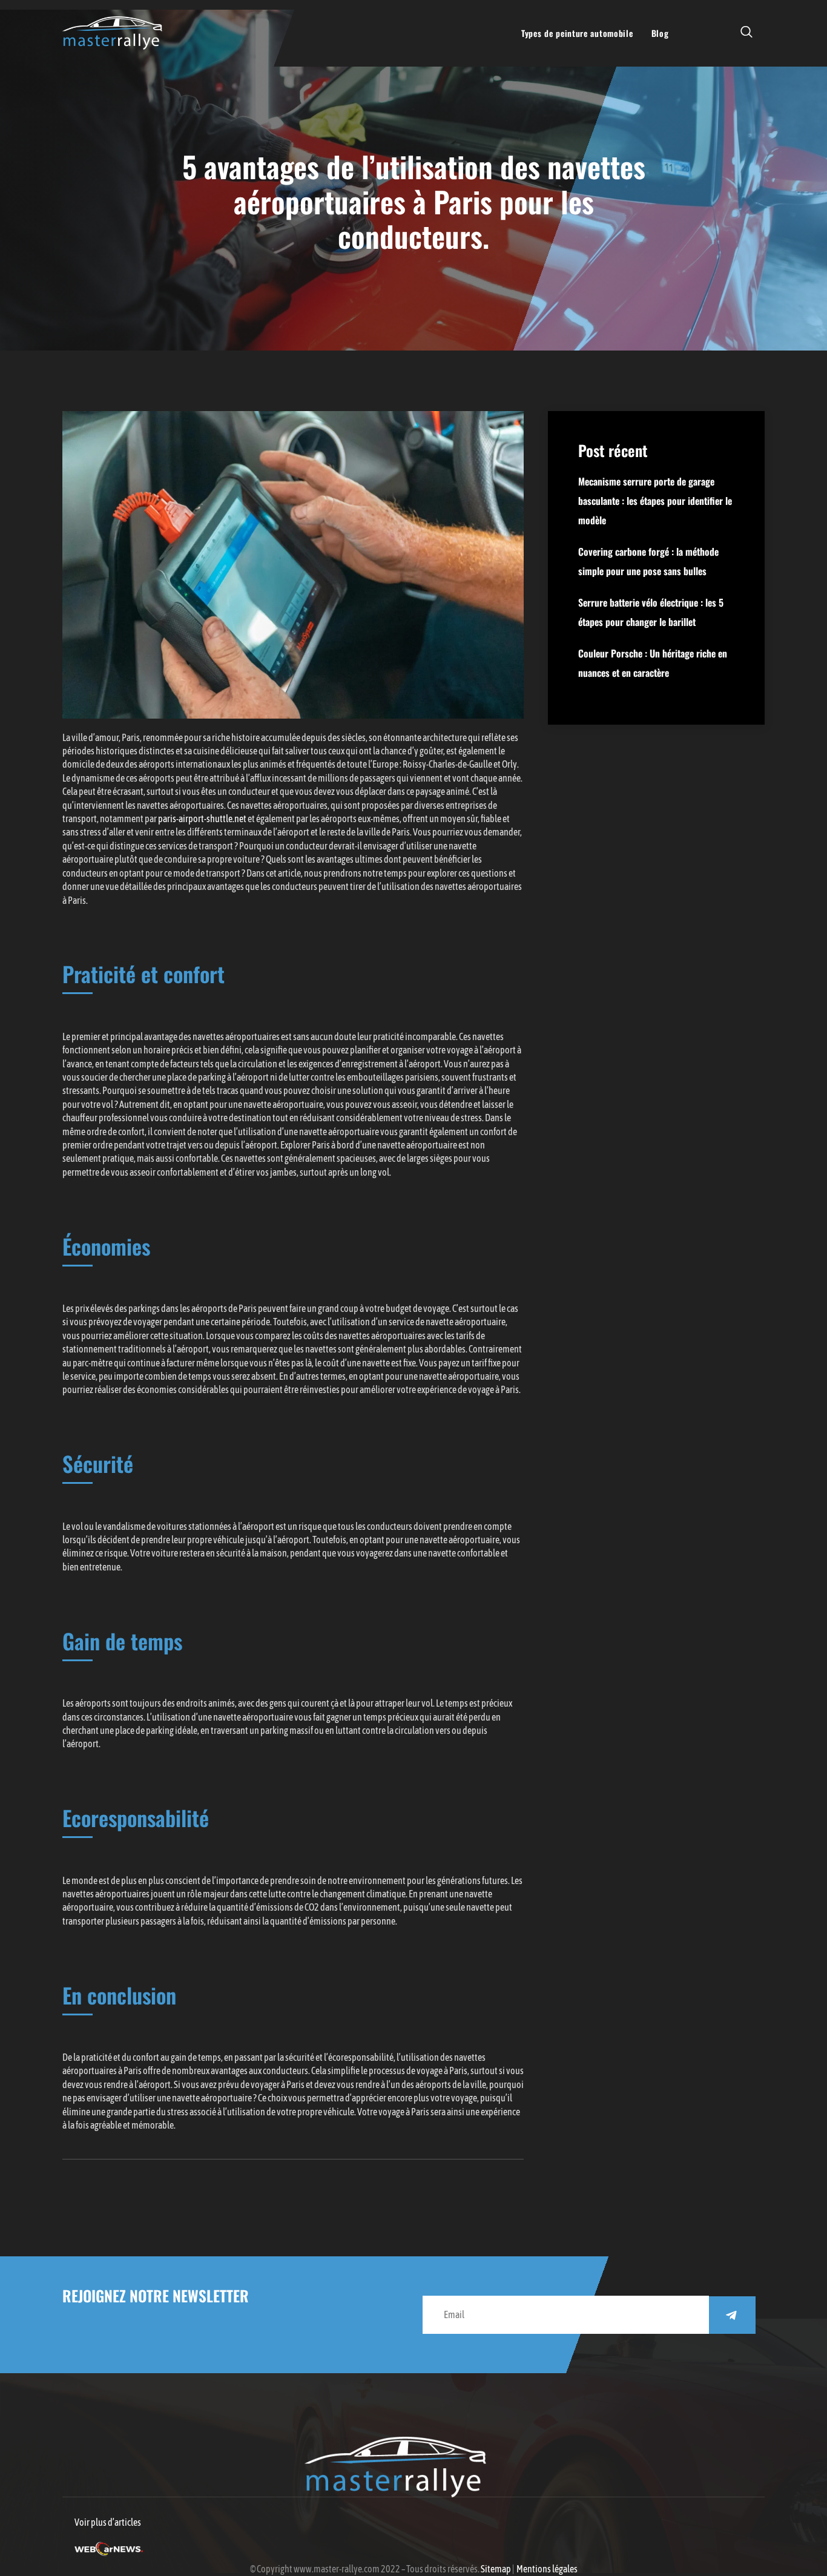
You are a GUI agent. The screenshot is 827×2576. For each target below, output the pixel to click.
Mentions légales (547, 2569)
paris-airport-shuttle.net (202, 819)
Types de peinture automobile (577, 33)
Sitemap (496, 2569)
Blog (660, 33)
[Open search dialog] (747, 33)
